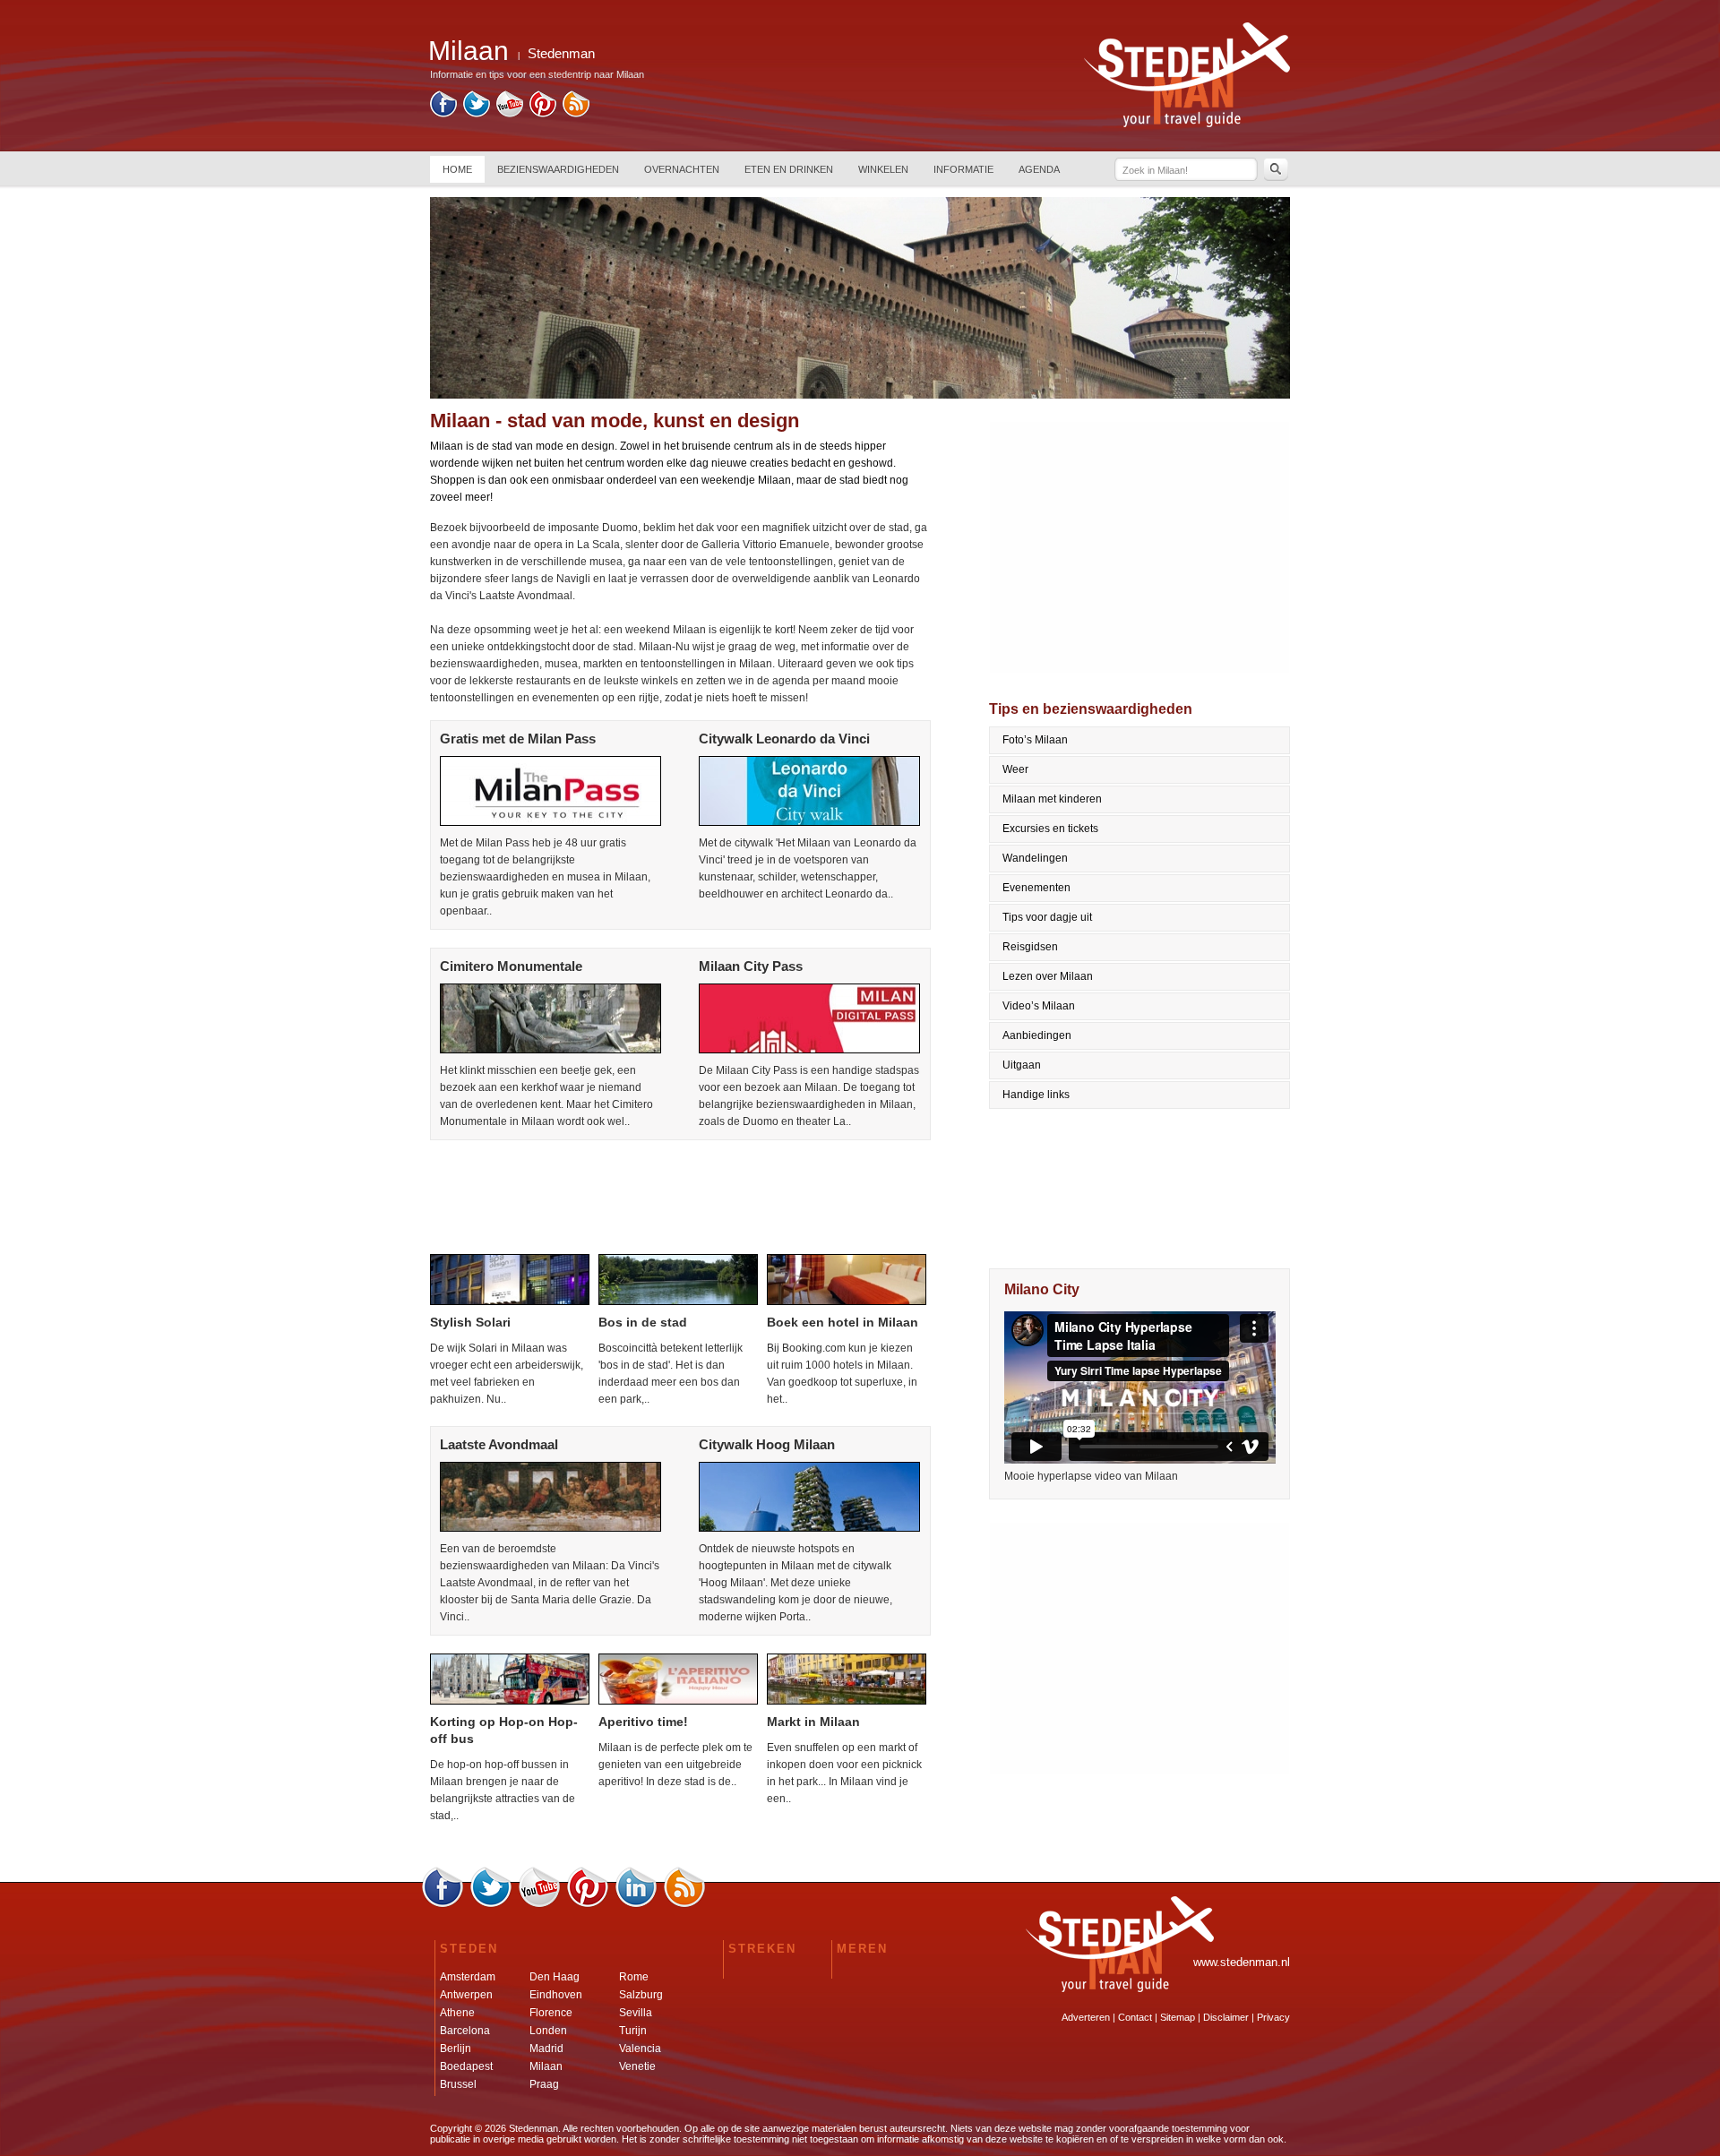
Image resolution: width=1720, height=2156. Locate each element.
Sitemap (1178, 2017)
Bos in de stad (643, 1322)
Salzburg (641, 1995)
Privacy (1273, 2017)
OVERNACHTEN (682, 169)
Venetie (637, 2066)
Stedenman (561, 53)
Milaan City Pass (751, 966)
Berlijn (456, 2049)
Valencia (640, 2049)
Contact (1135, 2017)
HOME (457, 169)
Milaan (546, 2066)
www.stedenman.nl (1242, 1962)
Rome (634, 1977)
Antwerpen (466, 1995)
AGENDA (1039, 169)
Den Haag (555, 1977)
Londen (548, 2031)
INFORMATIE (963, 169)
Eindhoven (556, 1995)
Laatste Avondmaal (499, 1444)
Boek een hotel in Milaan (843, 1322)
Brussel (458, 2084)
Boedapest (466, 2066)
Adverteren (1086, 2017)
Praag (544, 2084)
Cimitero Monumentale (511, 966)
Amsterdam (468, 1977)
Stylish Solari (470, 1322)
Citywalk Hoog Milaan (767, 1444)
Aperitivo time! (643, 1722)
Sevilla (636, 2013)
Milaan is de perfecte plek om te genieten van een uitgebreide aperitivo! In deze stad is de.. (675, 1765)
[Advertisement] (679, 1198)
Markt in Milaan (813, 1722)
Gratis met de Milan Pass (518, 739)
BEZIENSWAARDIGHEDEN (558, 169)
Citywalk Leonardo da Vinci (784, 739)
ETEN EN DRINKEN (789, 169)
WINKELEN (883, 169)
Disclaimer (1226, 2017)
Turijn (633, 2031)
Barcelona (465, 2031)
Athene (457, 2013)
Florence (551, 2013)
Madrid (546, 2049)
